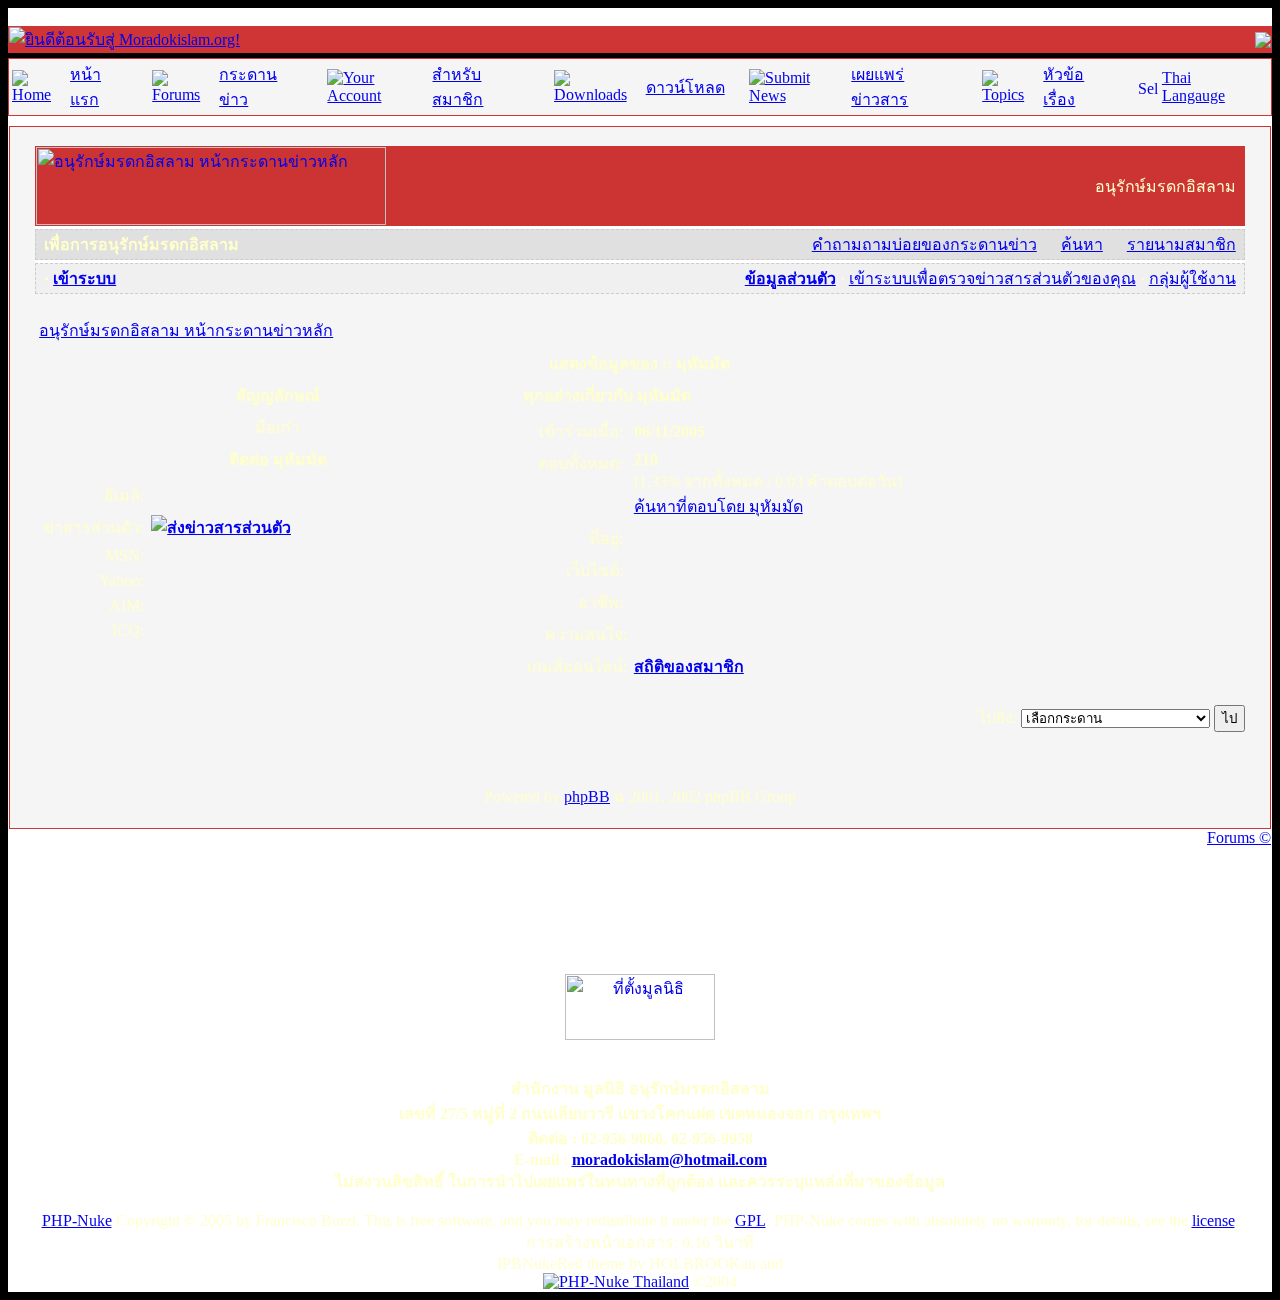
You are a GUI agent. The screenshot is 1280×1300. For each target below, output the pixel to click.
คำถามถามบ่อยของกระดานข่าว (924, 244)
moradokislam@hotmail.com (669, 1159)
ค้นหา (1082, 244)
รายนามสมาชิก (1181, 244)
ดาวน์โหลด (685, 87)
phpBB (587, 796)
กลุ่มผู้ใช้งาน (1192, 278)
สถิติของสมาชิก (689, 666)
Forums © (1239, 837)
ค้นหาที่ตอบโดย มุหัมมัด (718, 506)
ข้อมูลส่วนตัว (790, 278)
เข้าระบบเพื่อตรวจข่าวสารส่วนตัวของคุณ (992, 278)
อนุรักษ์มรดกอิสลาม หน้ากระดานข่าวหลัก (186, 330)
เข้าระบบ (84, 278)
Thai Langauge (1193, 86)
